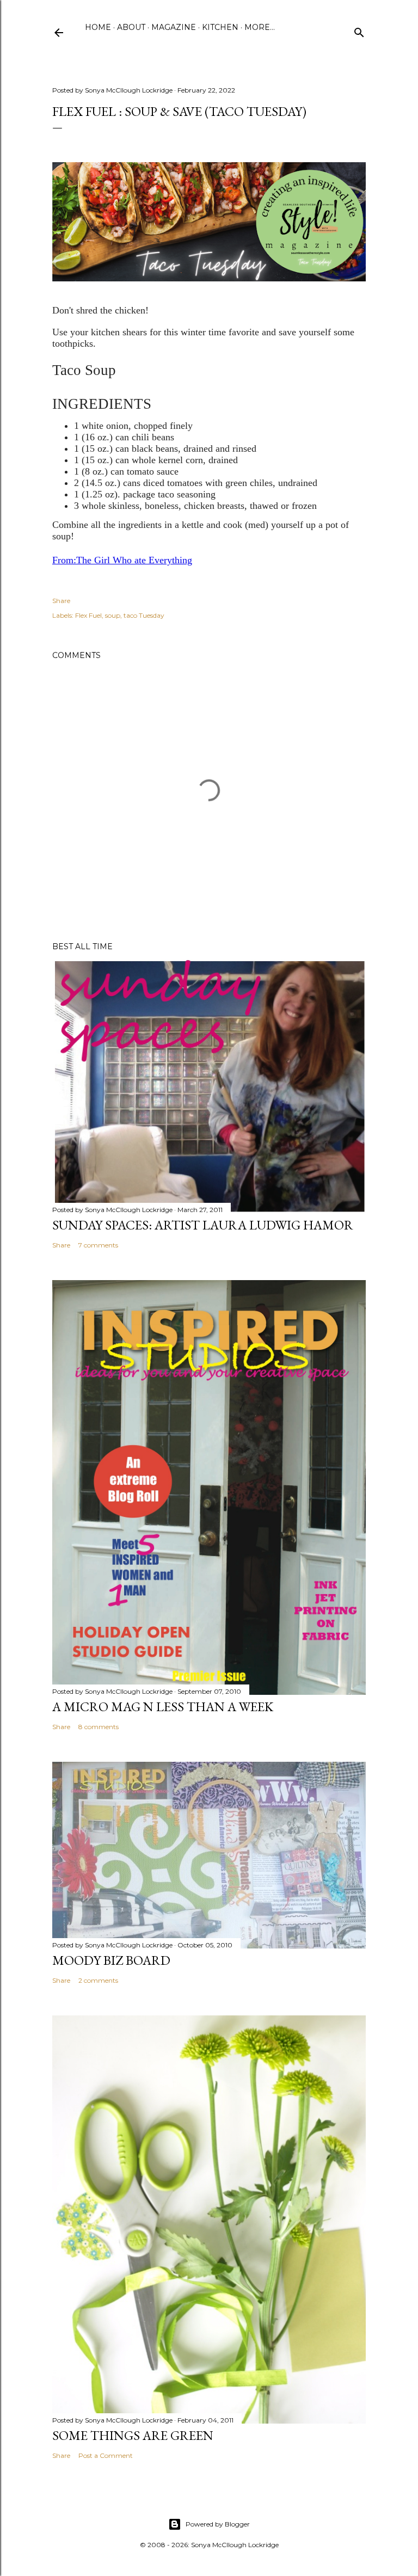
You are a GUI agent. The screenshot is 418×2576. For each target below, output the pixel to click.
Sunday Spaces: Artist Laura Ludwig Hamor (203, 1225)
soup (113, 615)
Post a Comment (106, 2455)
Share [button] (61, 601)
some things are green (133, 2435)
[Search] (359, 30)
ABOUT (131, 27)
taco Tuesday (144, 615)
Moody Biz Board (111, 1960)
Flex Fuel (88, 615)
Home (98, 27)
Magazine (174, 27)
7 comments (98, 1245)
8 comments (99, 1727)
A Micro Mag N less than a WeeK (163, 1707)
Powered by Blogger (218, 2524)
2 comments (98, 1980)
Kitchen (220, 27)
